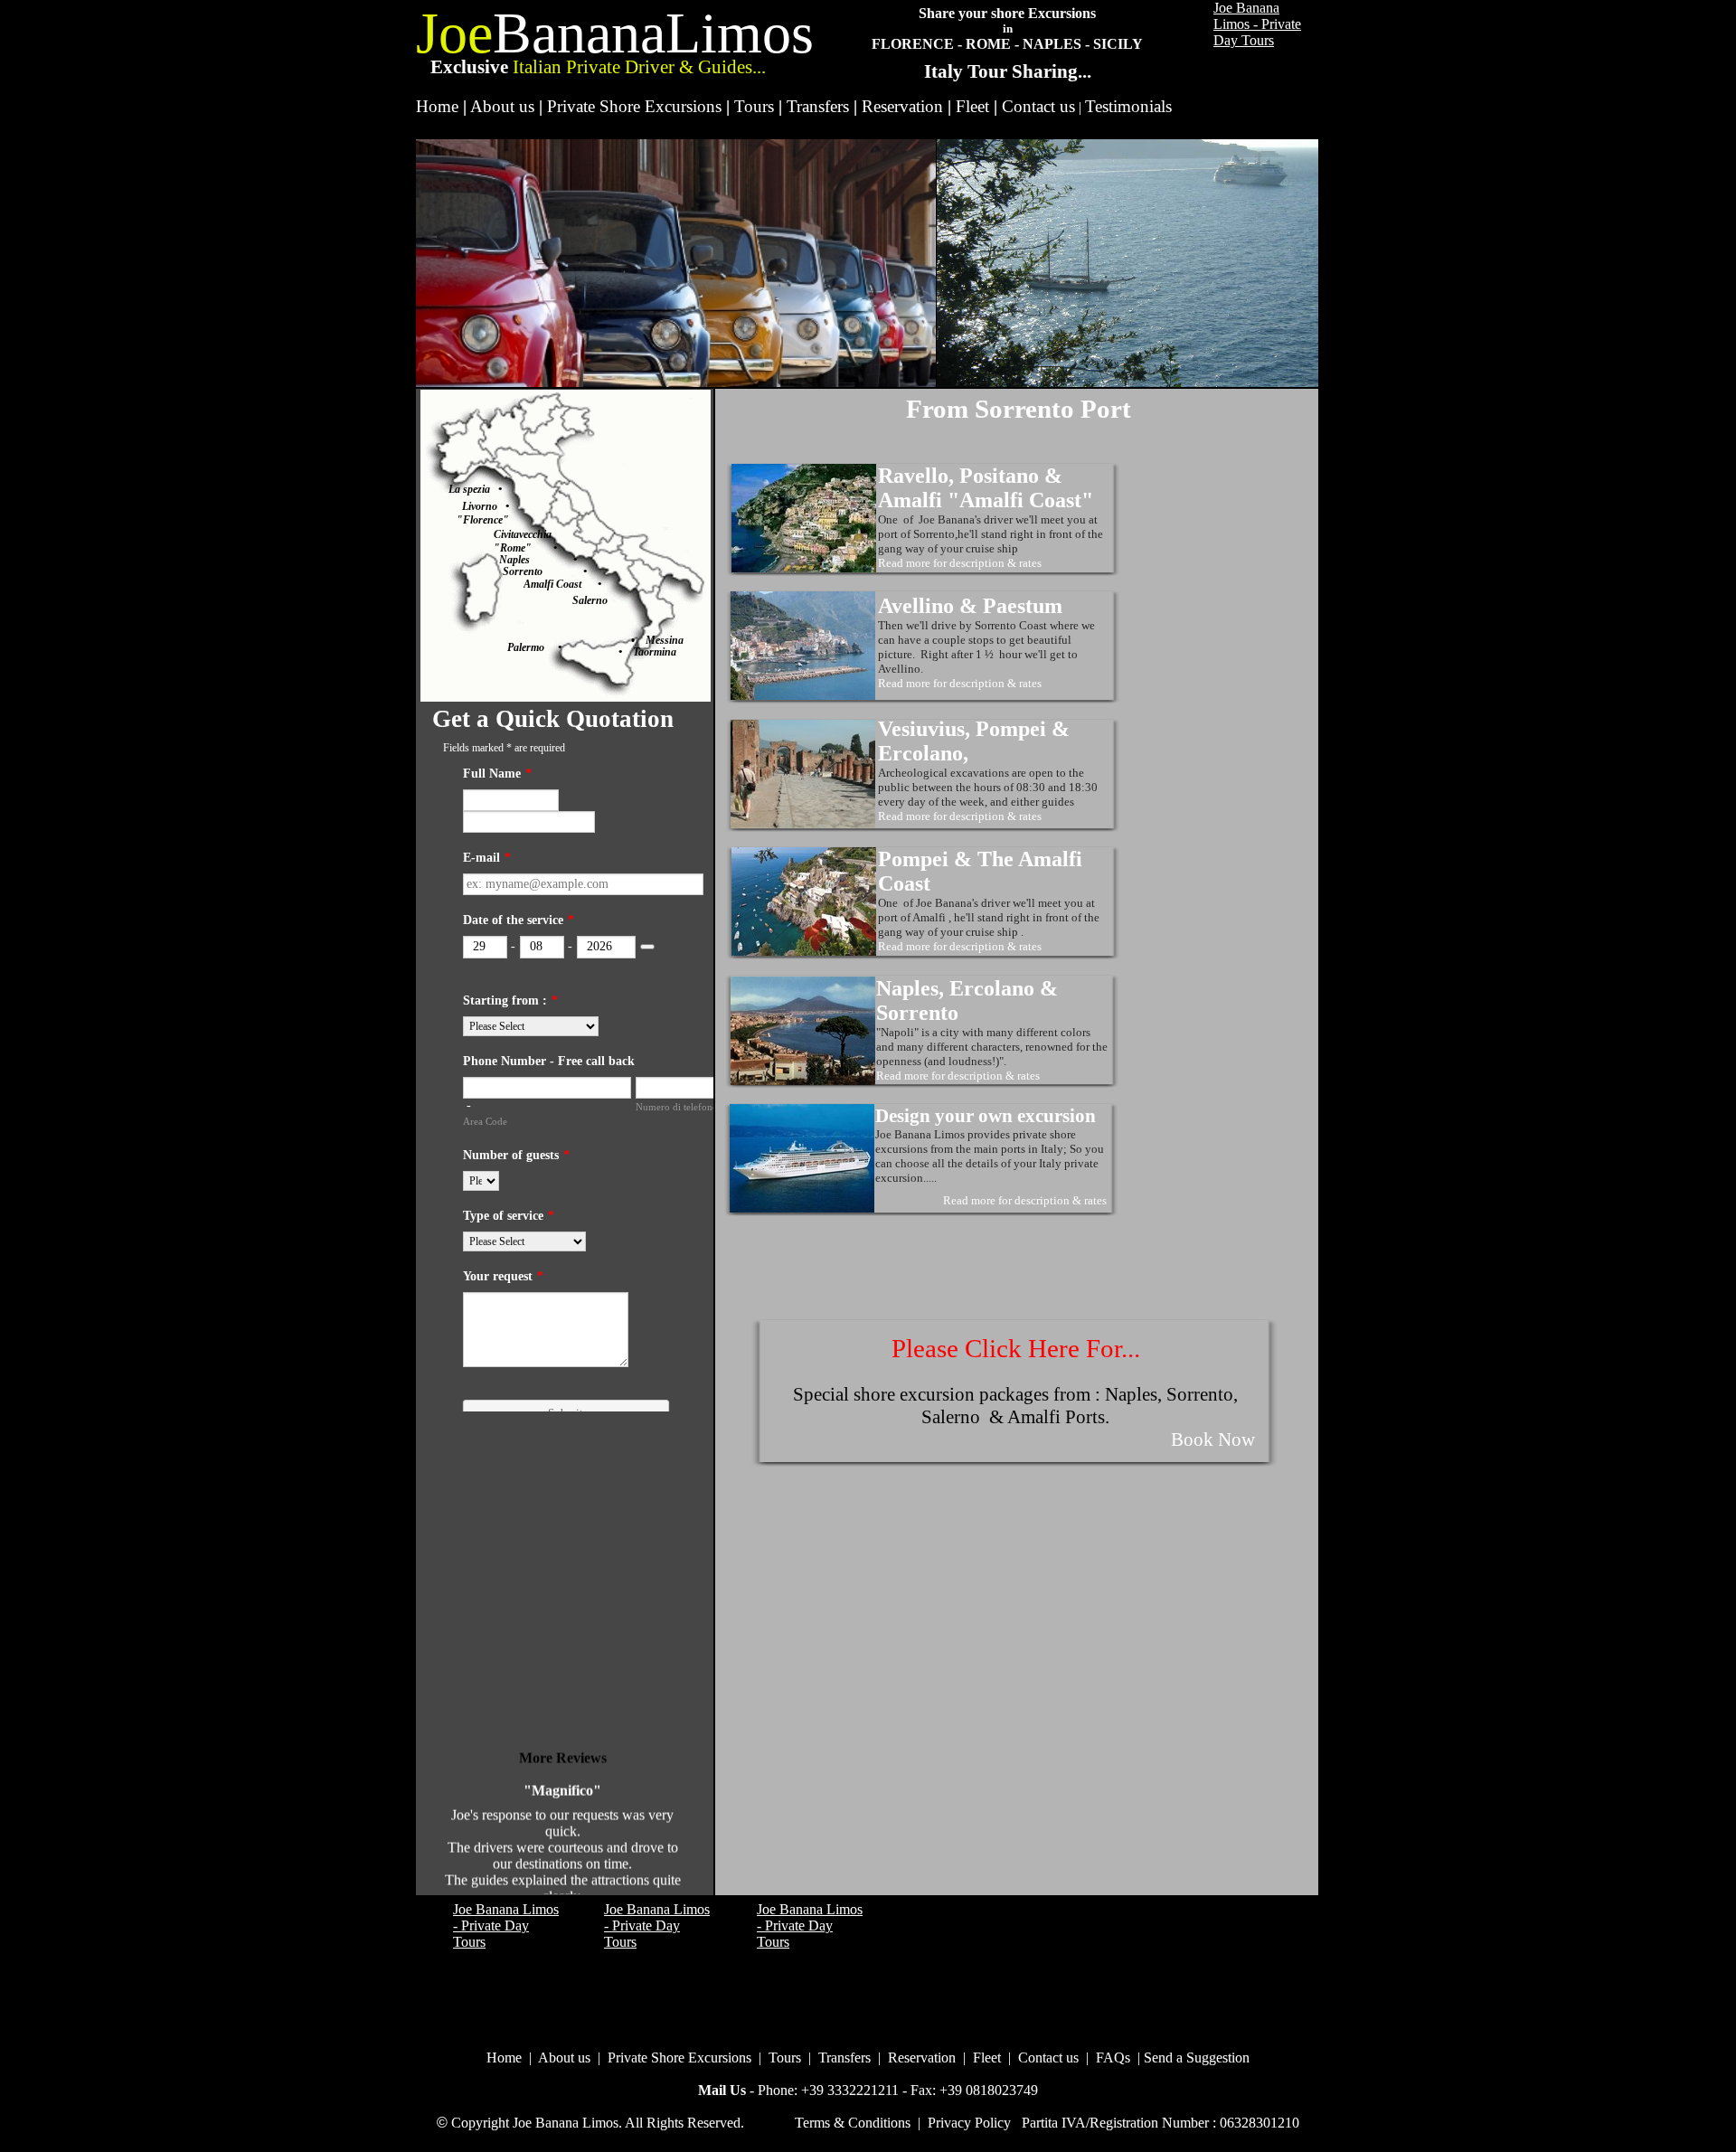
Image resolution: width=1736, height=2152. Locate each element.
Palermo (533, 647)
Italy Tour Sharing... (1008, 71)
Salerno (590, 600)
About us (502, 106)
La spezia (473, 489)
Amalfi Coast (561, 584)
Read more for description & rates (960, 563)
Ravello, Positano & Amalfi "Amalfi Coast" (986, 488)
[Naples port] (552, 560)
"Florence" (483, 520)
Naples (514, 560)
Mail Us (722, 2090)
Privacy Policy (969, 2123)
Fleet (972, 106)
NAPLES (1052, 44)
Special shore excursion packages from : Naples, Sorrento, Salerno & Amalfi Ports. (1015, 1406)
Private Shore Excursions (634, 106)
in (1008, 28)
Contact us (1038, 106)
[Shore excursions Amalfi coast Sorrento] (804, 567)
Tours (754, 106)
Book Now (1213, 1439)
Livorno (484, 506)
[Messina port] (640, 640)
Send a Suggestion (1197, 2058)
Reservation (902, 106)
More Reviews (563, 1745)
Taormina (649, 652)
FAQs (1113, 2058)
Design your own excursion (986, 1116)
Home (437, 106)
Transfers (818, 106)
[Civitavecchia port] (542, 548)
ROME (988, 44)
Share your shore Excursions (1007, 13)
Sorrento (523, 571)
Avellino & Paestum (970, 606)
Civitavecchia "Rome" (523, 541)
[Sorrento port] (563, 571)
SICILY (1118, 44)
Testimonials (1128, 106)
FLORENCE (913, 44)
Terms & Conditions (853, 2123)
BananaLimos (653, 33)
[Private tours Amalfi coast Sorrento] (802, 1208)
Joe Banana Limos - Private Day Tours (1257, 24)
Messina (665, 640)
